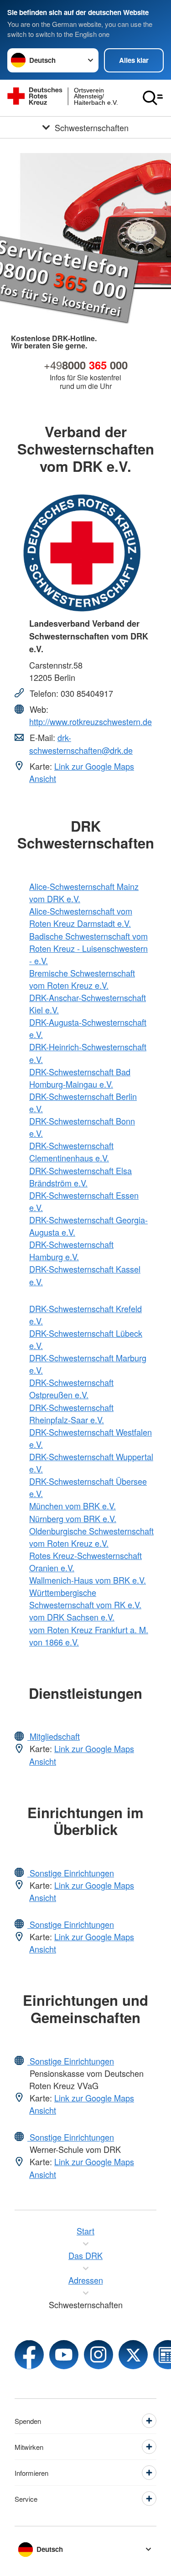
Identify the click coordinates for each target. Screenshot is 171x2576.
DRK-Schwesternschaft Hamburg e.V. (71, 1250)
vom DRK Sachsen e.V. (72, 1617)
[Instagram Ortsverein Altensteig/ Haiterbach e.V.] (98, 2355)
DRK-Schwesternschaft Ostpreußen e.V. (71, 1388)
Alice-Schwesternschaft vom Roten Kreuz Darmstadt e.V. (81, 917)
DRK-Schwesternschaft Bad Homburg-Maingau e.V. (80, 1078)
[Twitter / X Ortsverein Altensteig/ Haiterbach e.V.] (133, 2355)
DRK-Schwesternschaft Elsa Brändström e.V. (80, 1177)
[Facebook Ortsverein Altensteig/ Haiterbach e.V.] (29, 2355)
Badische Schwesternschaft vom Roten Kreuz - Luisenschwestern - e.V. (88, 948)
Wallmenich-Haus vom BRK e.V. (88, 1580)
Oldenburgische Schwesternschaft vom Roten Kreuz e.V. (91, 1537)
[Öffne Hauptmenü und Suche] (153, 98)
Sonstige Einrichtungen (71, 1873)
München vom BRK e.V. (73, 1506)
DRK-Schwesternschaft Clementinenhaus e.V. (71, 1152)
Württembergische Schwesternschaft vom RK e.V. (85, 1598)
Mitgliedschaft (54, 1736)
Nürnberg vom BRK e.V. (73, 1518)
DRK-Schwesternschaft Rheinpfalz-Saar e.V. (71, 1413)
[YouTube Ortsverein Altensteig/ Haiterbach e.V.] (64, 2355)
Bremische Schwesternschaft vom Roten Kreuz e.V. (82, 979)
